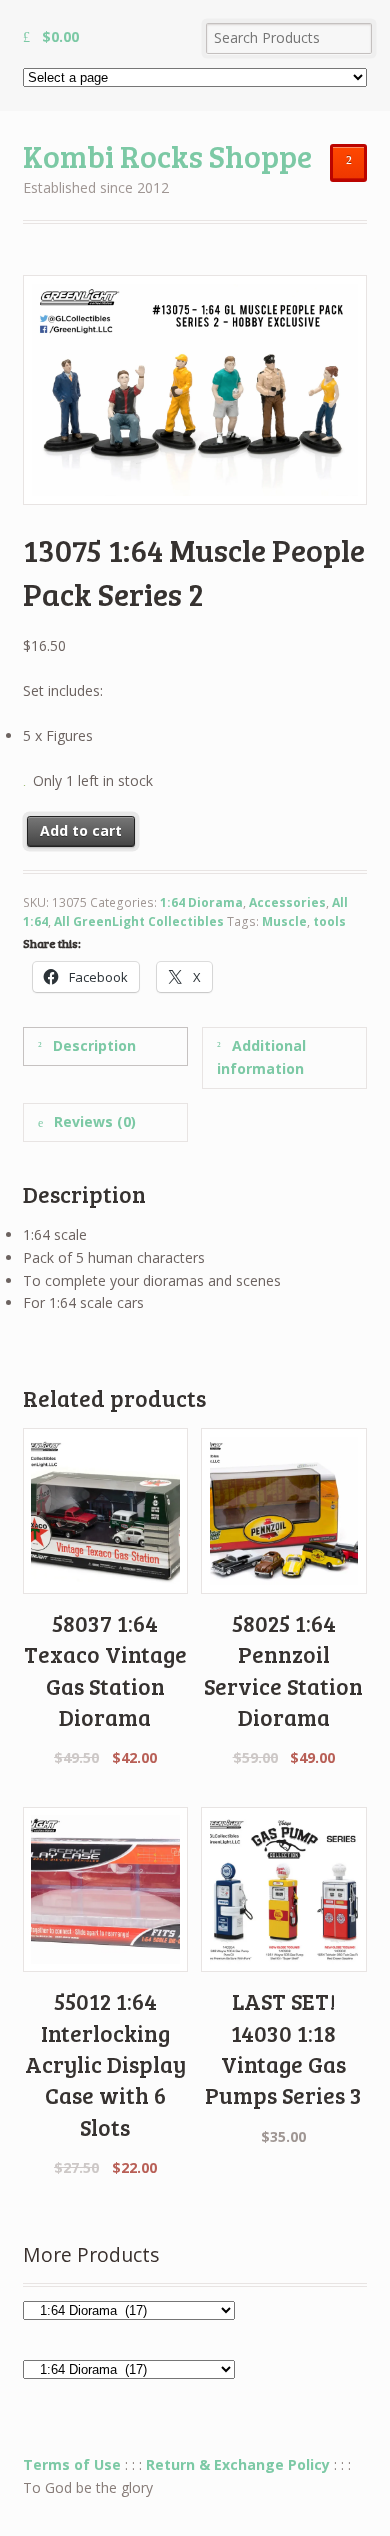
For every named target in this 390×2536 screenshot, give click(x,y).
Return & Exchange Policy (238, 2464)
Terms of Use (72, 2464)
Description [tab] (92, 1045)
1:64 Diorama (201, 902)
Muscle (284, 921)
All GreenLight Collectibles (139, 921)
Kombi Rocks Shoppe (167, 155)
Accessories (287, 902)
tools (329, 921)
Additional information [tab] (261, 1057)
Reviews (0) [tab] (93, 1121)
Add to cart (81, 830)
